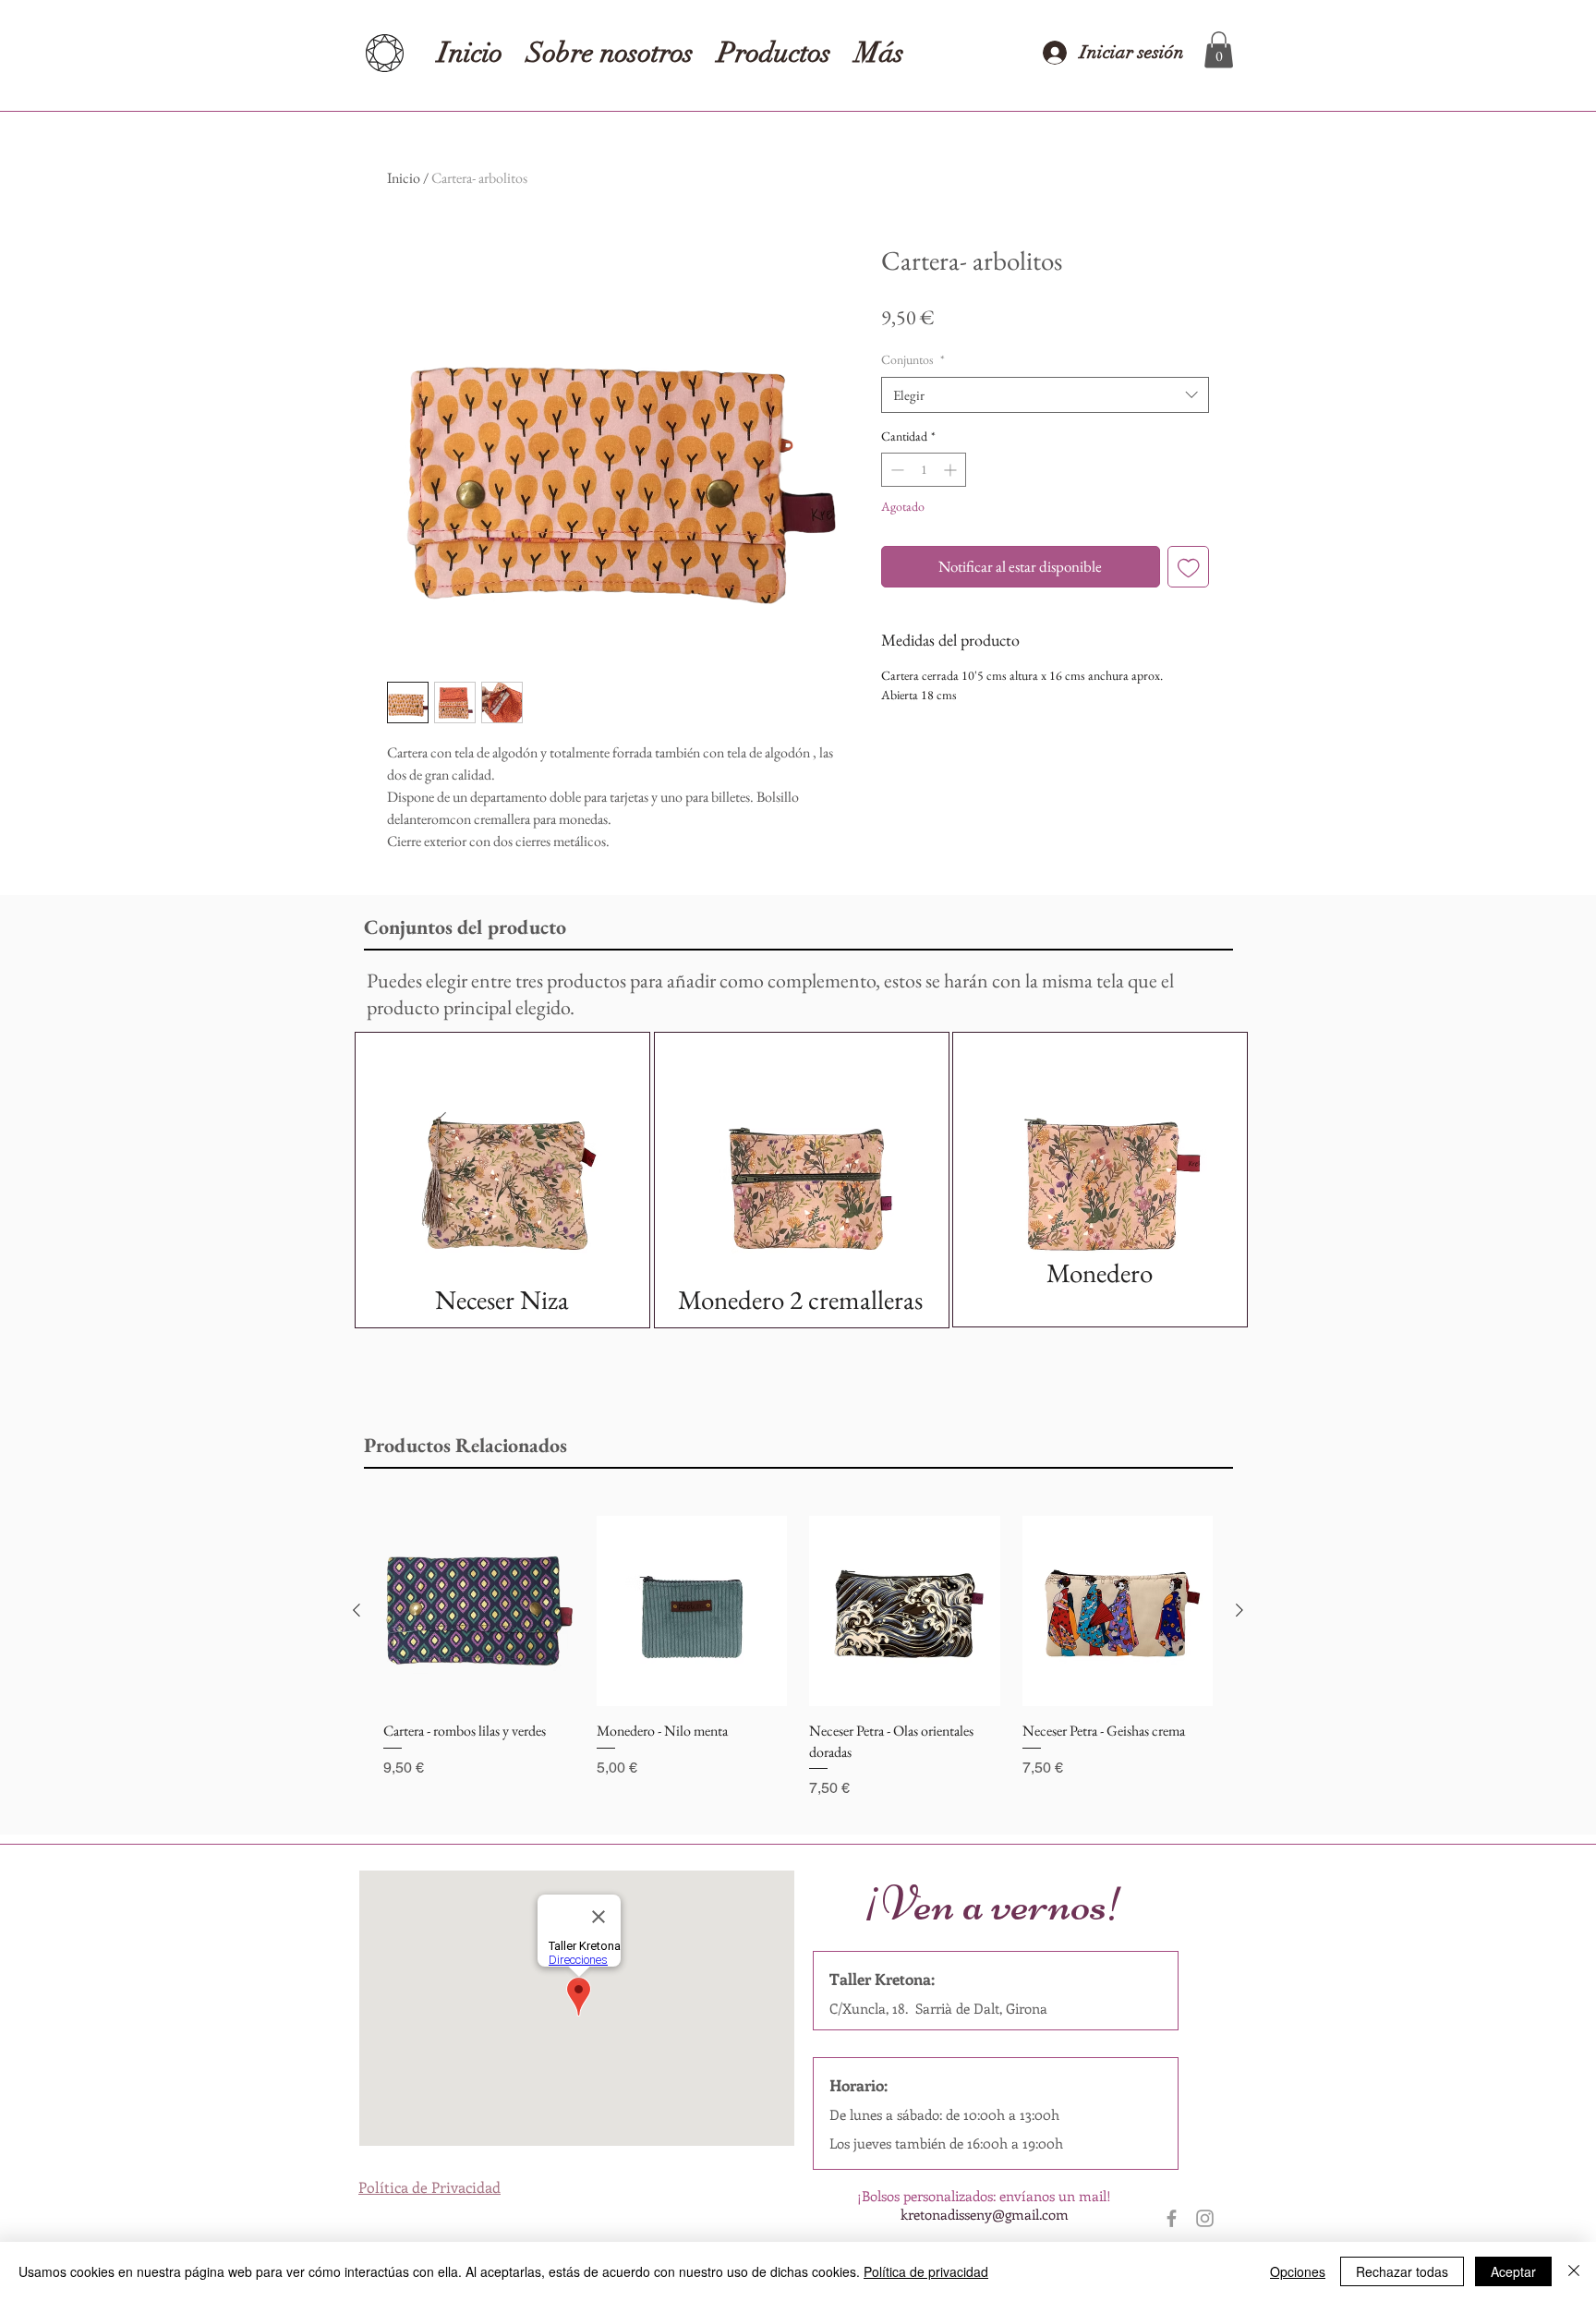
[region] (502, 1180)
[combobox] (1045, 395)
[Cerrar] (1574, 2271)
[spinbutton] (924, 470)
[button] (1219, 49)
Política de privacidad (926, 2271)
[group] (798, 1658)
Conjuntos (913, 359)
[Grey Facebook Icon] (1172, 2218)
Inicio (404, 178)
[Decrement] (895, 470)
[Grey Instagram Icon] (1205, 2218)
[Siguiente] (1239, 1610)
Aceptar (1513, 2271)
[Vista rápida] (479, 1611)
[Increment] (952, 470)
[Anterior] (357, 1610)
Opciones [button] (1298, 2271)
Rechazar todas (1402, 2271)
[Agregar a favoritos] (1189, 567)
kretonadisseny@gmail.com (985, 2214)
